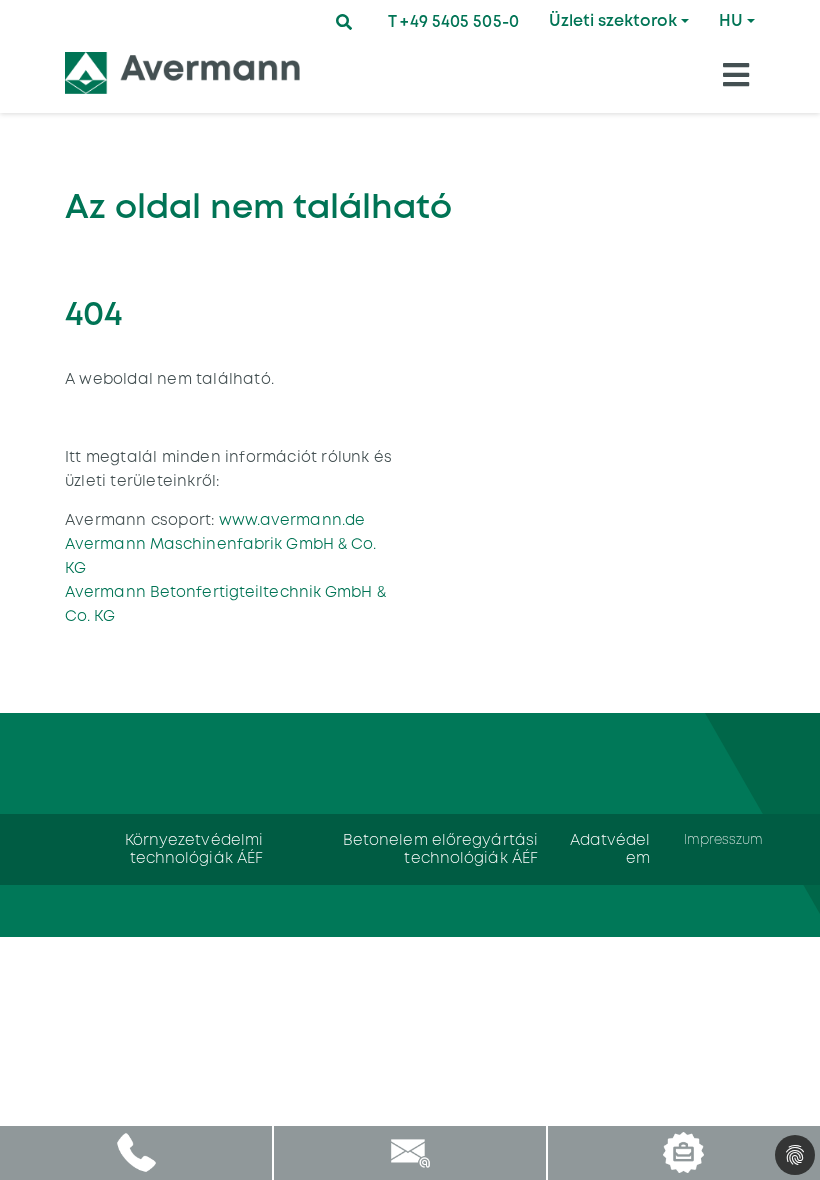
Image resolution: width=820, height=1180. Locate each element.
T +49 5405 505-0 (453, 21)
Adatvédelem (610, 848)
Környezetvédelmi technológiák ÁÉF (194, 848)
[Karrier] (683, 1152)
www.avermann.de (289, 519)
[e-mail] (409, 1152)
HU (731, 20)
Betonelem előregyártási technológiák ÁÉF (440, 848)
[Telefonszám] (136, 1152)
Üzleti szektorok (613, 20)
